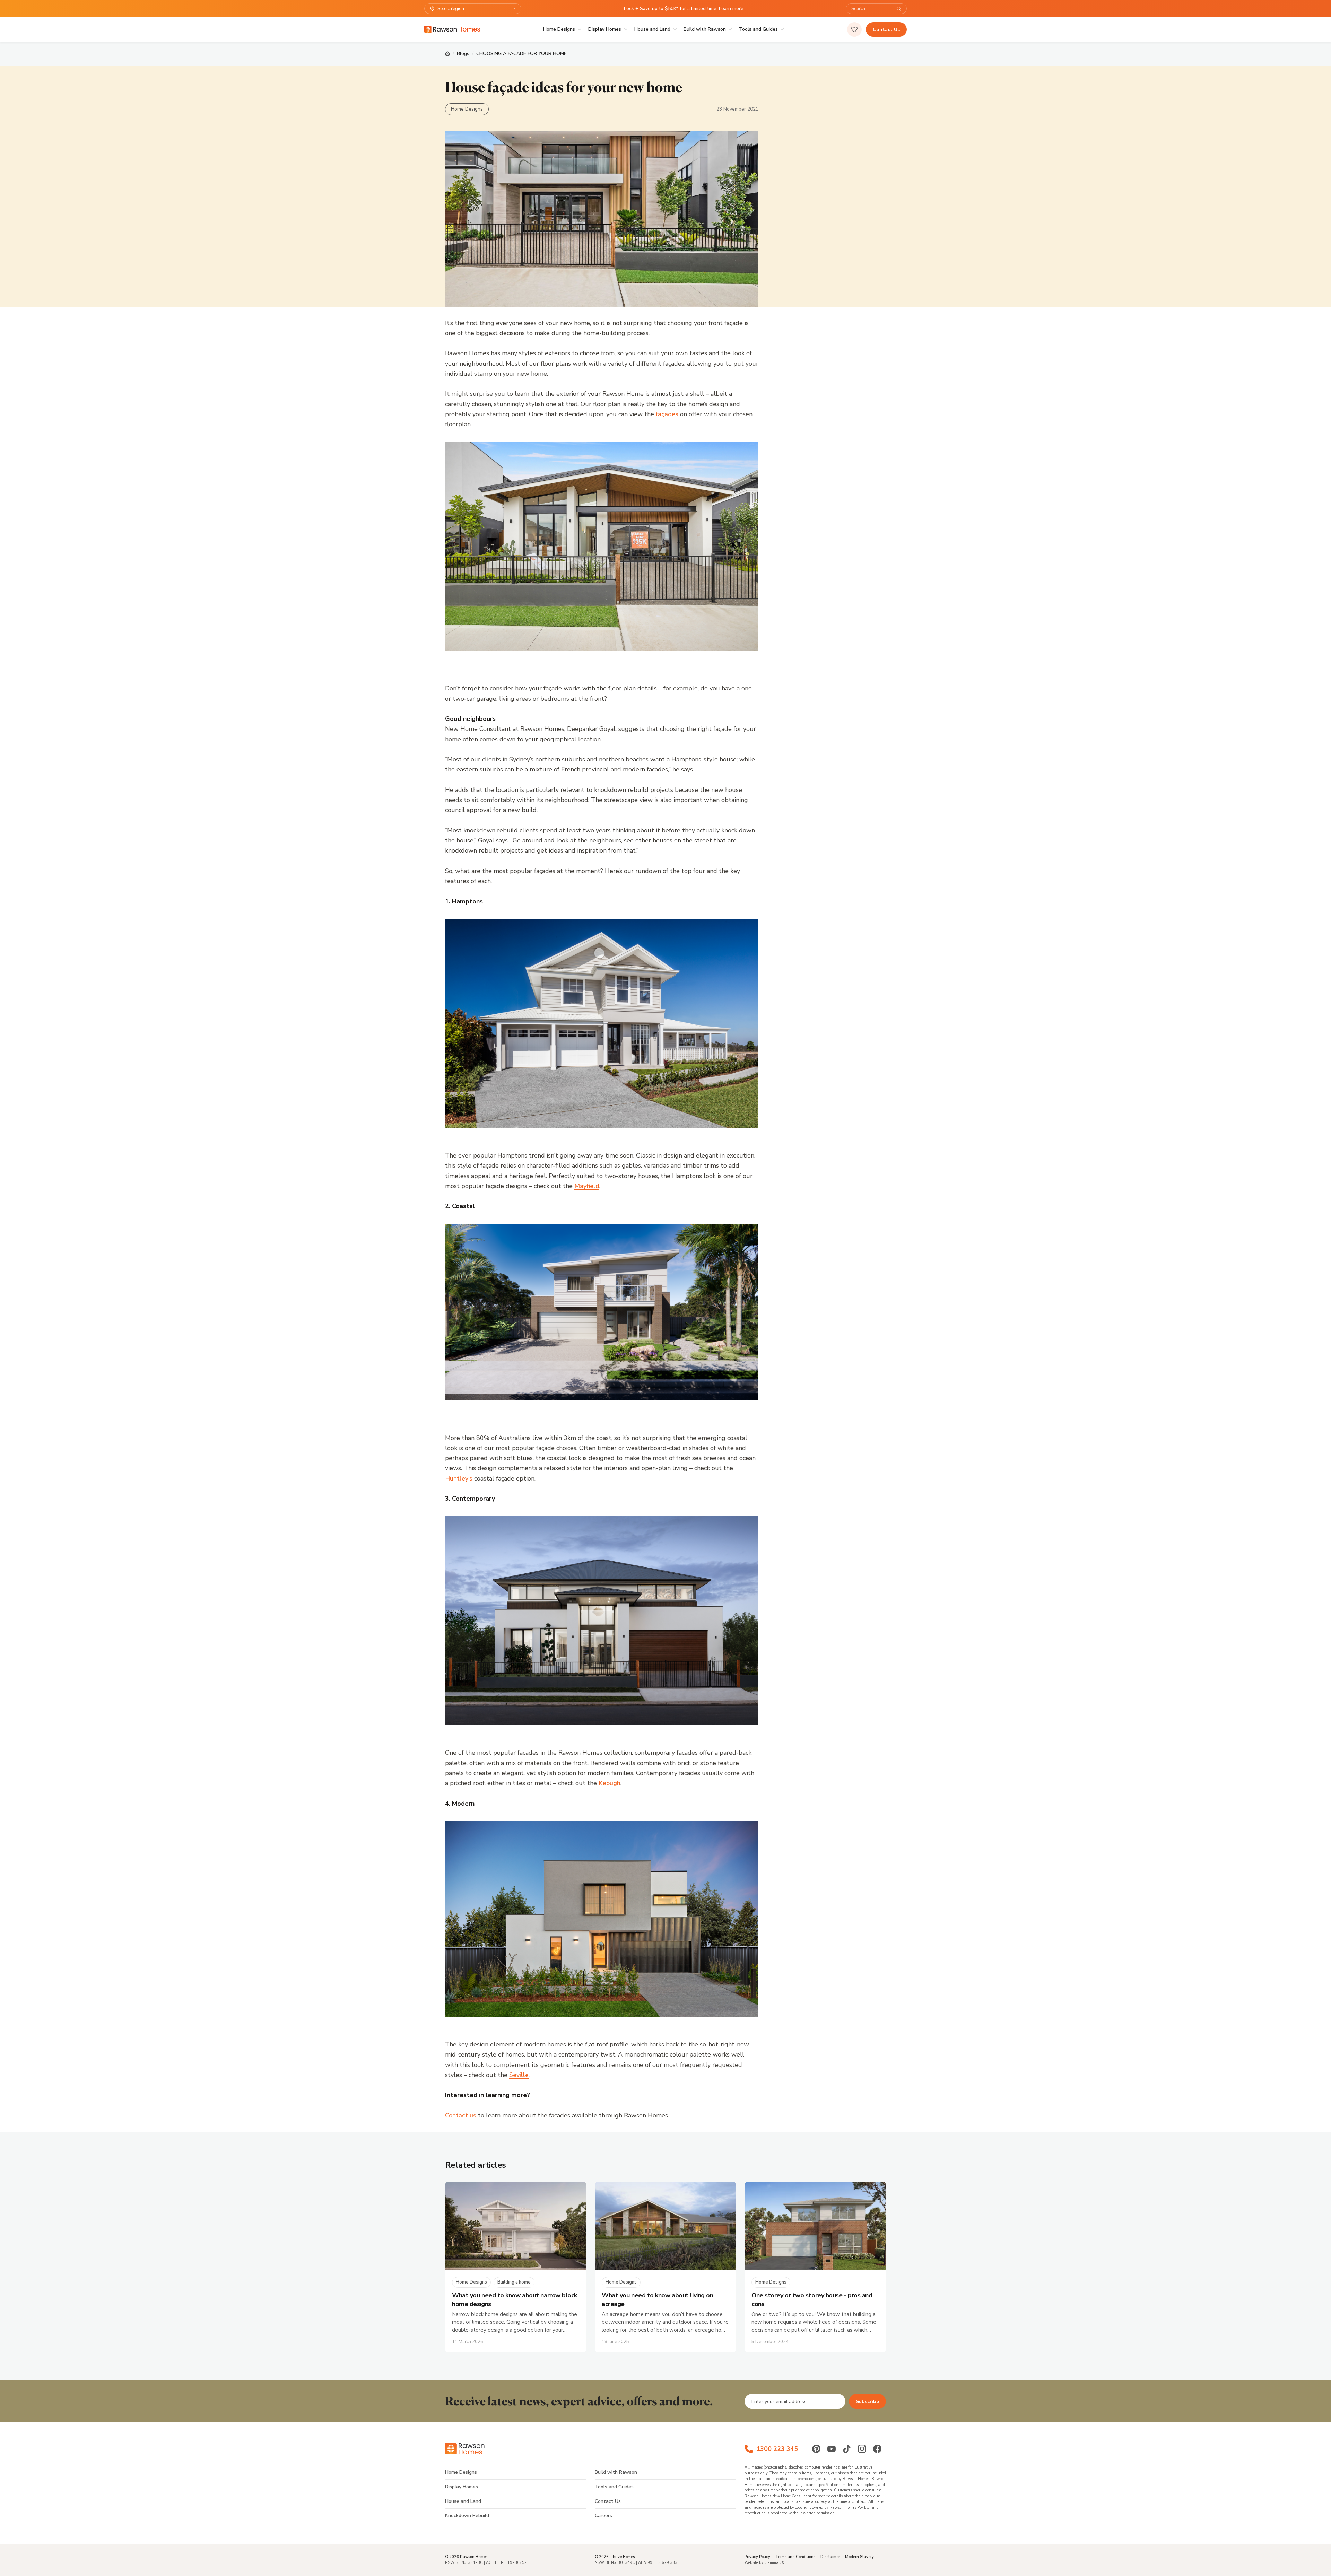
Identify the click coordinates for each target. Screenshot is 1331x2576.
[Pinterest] (816, 2449)
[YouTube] (832, 2449)
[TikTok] (847, 2449)
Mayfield (587, 1186)
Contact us (461, 2115)
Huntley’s (460, 1478)
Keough (610, 1783)
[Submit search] (899, 9)
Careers (603, 2516)
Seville (519, 2075)
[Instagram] (862, 2449)
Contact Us (886, 30)
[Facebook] (877, 2449)
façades (668, 414)
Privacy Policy (757, 2557)
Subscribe (867, 2402)
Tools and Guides (758, 29)
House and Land (652, 29)
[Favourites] (854, 29)
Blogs (463, 54)
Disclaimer (830, 2557)
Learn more (731, 8)
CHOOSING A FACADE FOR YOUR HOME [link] (521, 54)
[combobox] (872, 9)
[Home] (447, 54)
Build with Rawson (705, 29)
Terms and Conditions (795, 2557)
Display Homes (605, 29)
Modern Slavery (859, 2557)
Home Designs (559, 29)
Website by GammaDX (764, 2563)
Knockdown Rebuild (467, 2516)
